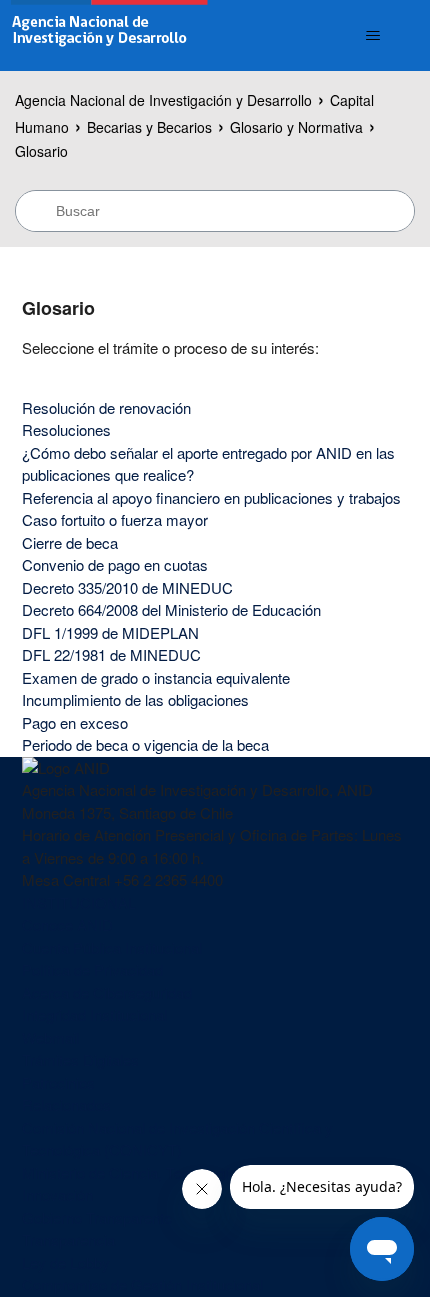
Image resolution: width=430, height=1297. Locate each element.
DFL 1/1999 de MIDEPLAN (110, 632)
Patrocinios (58, 1082)
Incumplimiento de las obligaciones (135, 699)
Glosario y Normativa (296, 127)
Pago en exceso (75, 722)
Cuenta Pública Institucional (112, 947)
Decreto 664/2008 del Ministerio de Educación (171, 609)
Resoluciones (66, 429)
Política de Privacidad (92, 969)
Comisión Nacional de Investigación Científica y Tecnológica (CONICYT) (177, 1139)
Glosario (41, 151)
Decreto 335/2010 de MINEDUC (127, 587)
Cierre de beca (70, 542)
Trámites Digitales (80, 1059)
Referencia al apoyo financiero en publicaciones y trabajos (211, 497)
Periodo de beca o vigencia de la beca (145, 744)
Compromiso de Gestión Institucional (142, 1284)
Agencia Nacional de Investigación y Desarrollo (163, 100)
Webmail (50, 1037)
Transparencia (68, 1239)
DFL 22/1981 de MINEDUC (111, 654)
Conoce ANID (67, 924)
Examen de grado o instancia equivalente (156, 677)
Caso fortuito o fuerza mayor (115, 519)
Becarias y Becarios (149, 127)
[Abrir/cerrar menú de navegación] (373, 36)
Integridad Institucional (94, 1014)
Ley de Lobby (66, 1262)
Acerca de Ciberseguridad (107, 992)
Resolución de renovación (106, 407)
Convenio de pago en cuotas (115, 564)
